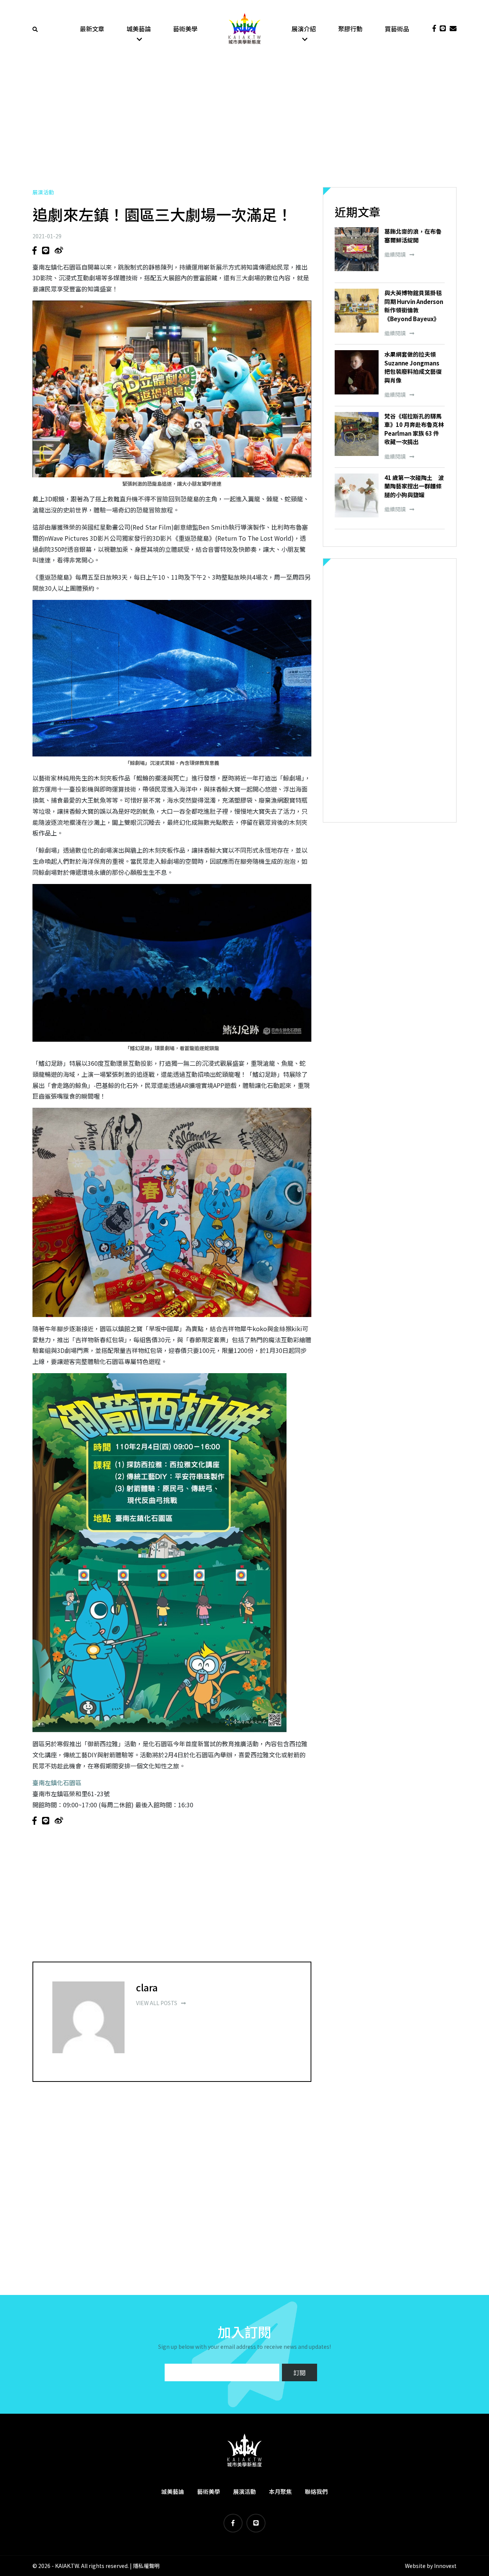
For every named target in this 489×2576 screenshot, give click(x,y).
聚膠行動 (350, 29)
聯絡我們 (316, 2491)
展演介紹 (304, 29)
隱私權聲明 (146, 2566)
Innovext (445, 2566)
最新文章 (92, 29)
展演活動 (43, 192)
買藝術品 (397, 29)
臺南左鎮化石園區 (57, 1783)
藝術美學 (185, 29)
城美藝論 (139, 29)
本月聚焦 (280, 2491)
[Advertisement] (244, 122)
